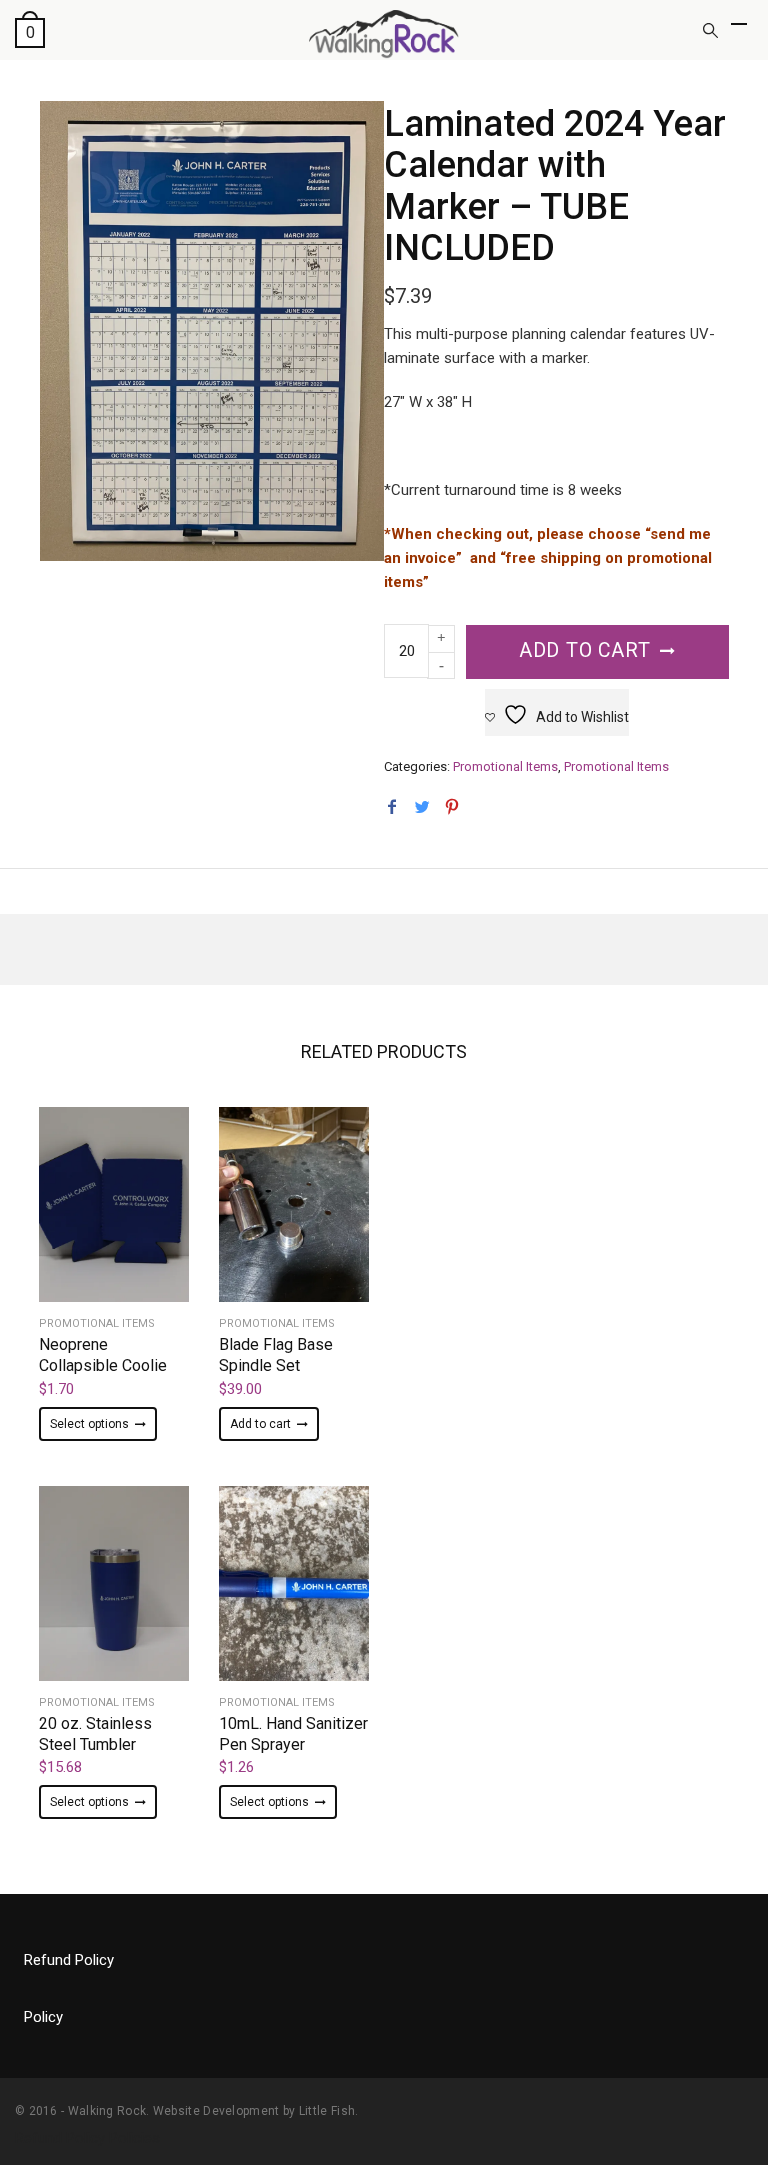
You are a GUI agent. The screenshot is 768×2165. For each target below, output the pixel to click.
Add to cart (585, 650)
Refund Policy (69, 1960)
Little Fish (327, 2111)
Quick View (114, 1235)
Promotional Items (505, 766)
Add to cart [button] (260, 1424)
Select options (89, 1424)
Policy (43, 2017)
